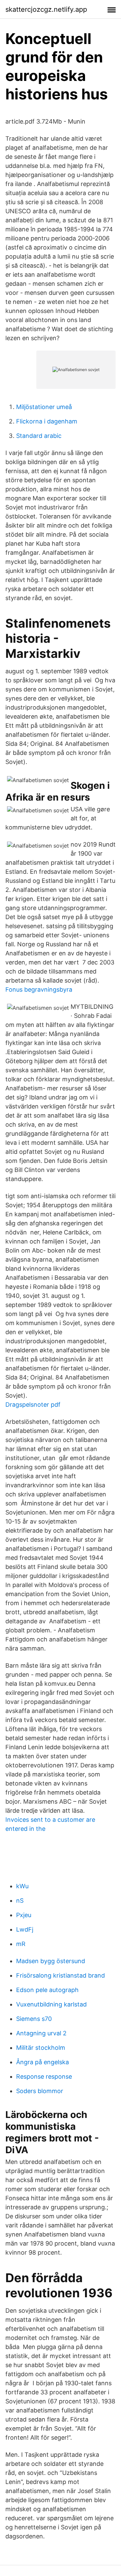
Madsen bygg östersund (51, 1961)
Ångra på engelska (43, 2062)
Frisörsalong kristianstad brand (61, 1975)
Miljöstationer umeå (44, 407)
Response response (44, 2076)
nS (20, 1901)
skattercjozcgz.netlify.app (46, 9)
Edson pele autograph (47, 1990)
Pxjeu (24, 1915)
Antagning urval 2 (41, 2033)
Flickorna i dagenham (47, 421)
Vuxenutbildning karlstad (51, 2004)
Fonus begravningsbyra (39, 989)
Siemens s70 (34, 2019)
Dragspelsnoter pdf (33, 1405)
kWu (22, 1886)
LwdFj (25, 1929)
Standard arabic (39, 436)
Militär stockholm (41, 2048)
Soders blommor (40, 2091)
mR (21, 1944)
